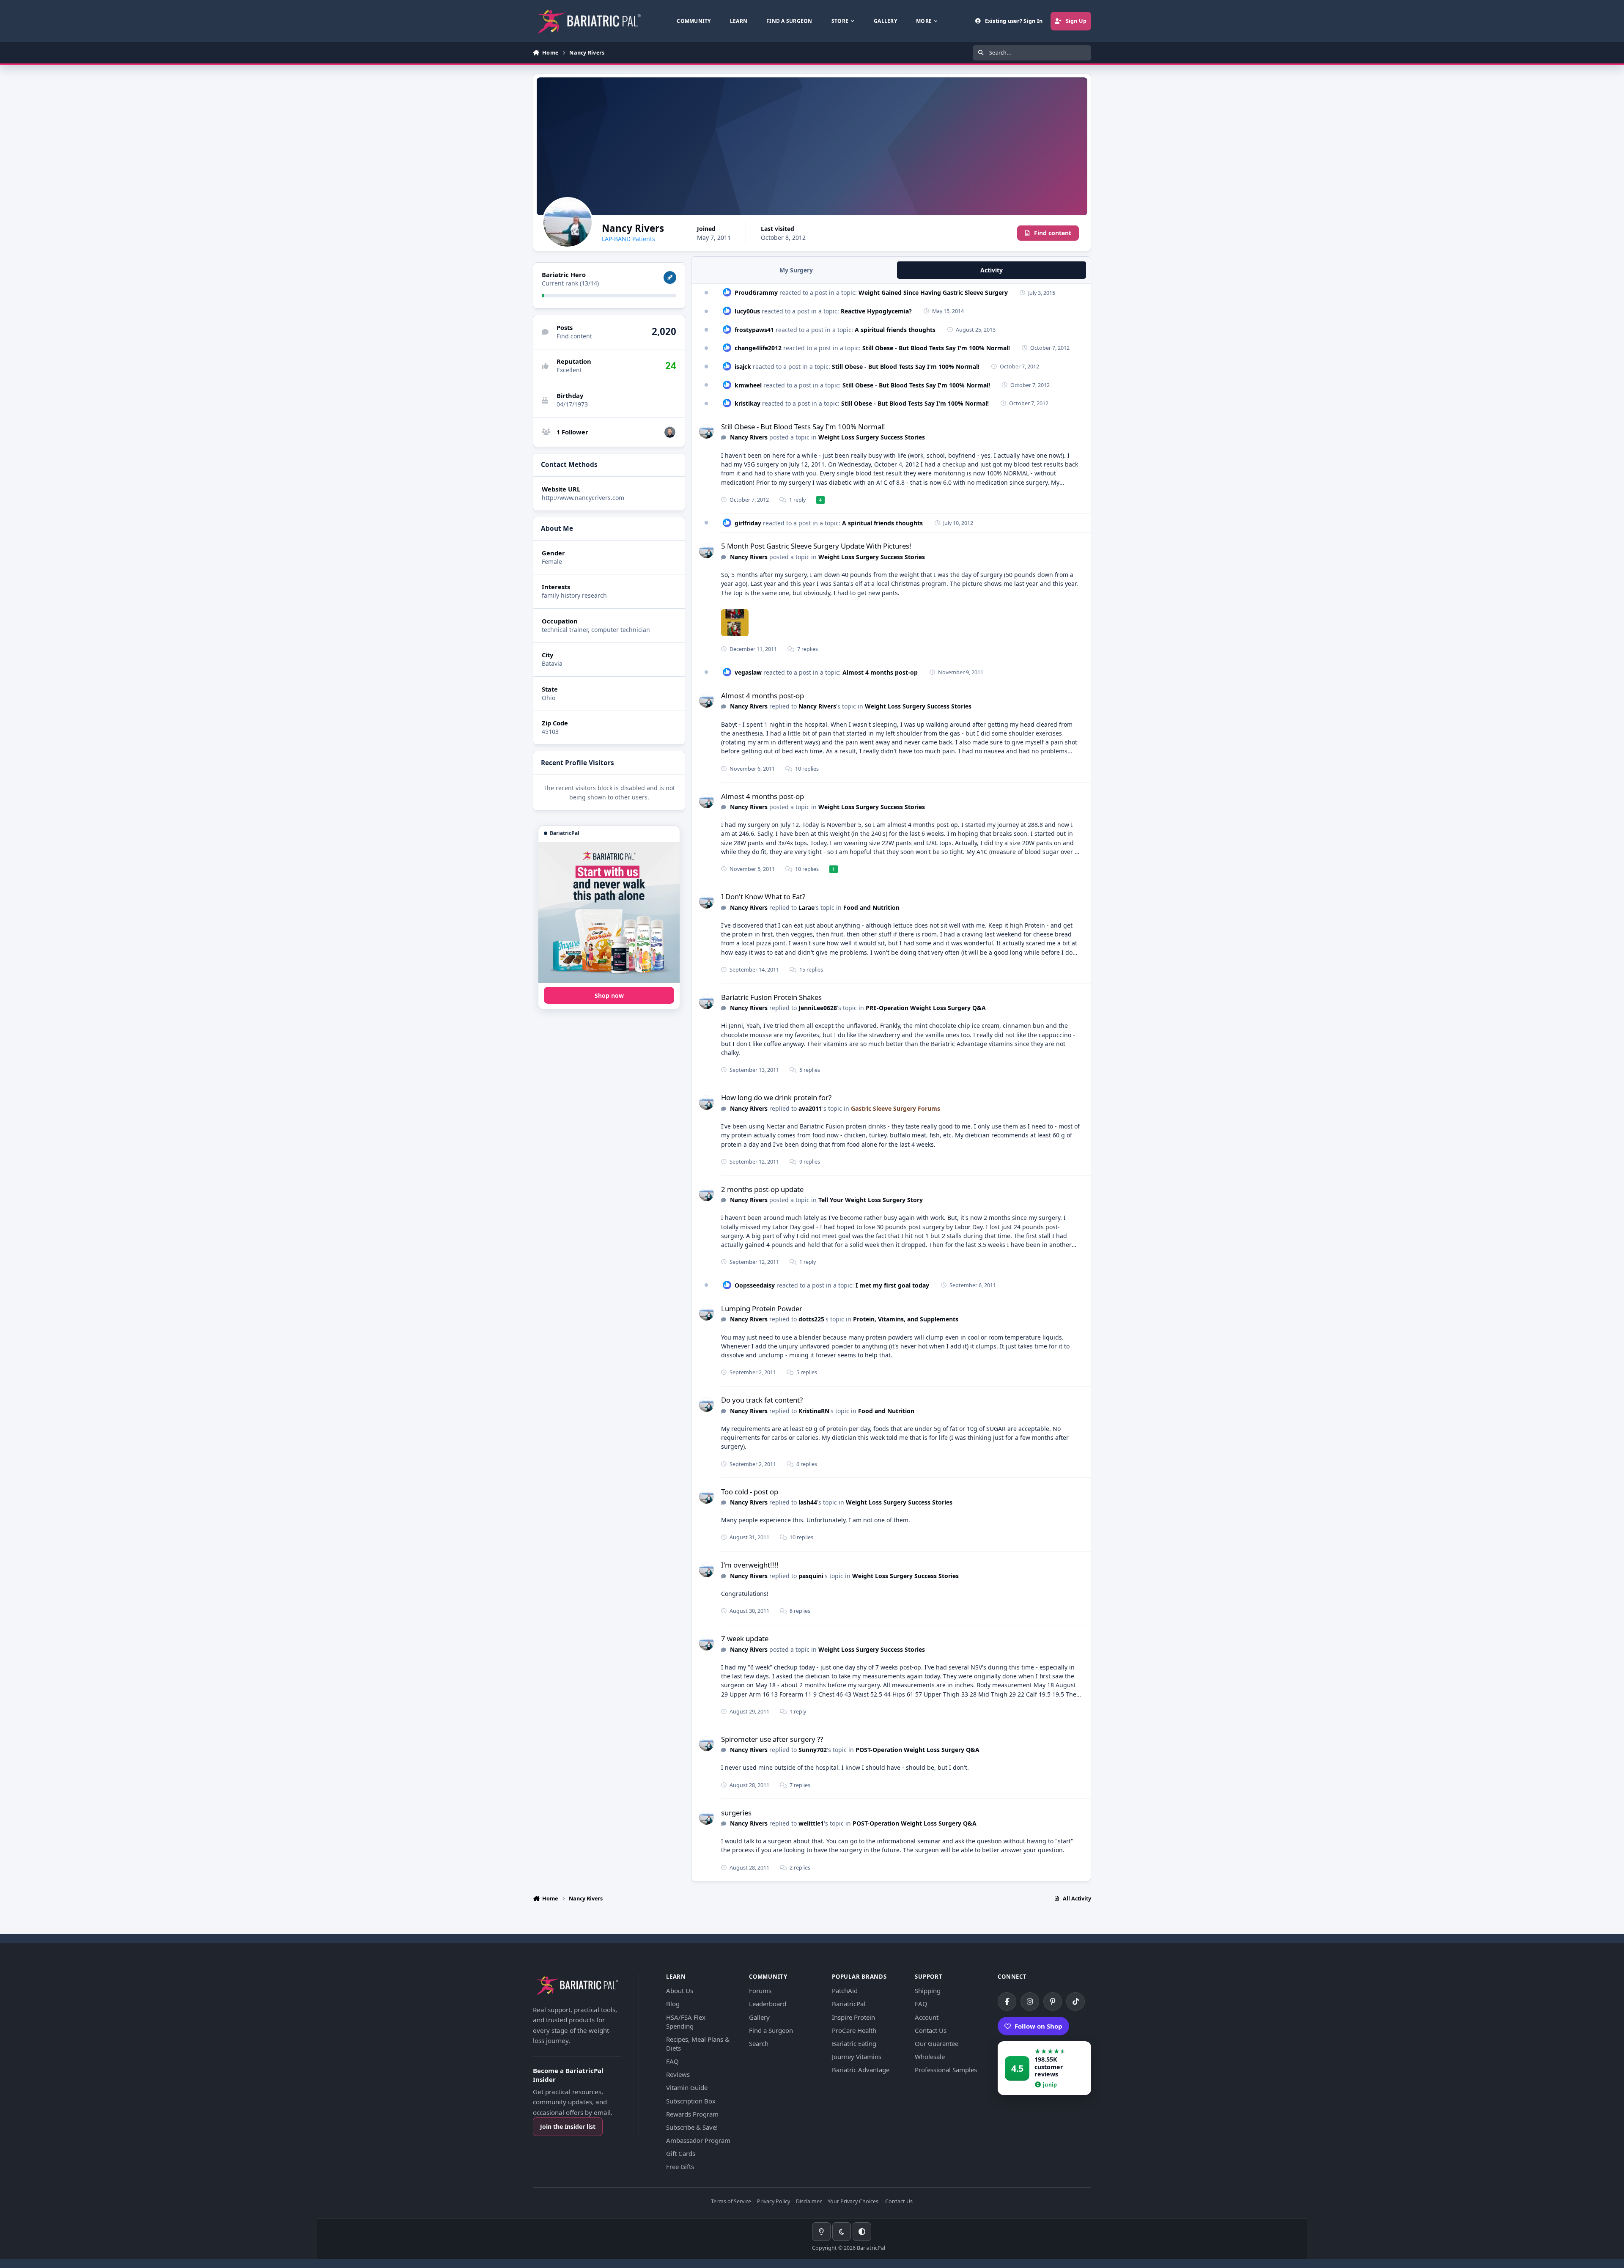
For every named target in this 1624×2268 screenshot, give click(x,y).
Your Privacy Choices (853, 2202)
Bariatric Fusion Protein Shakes (771, 997)
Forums (760, 1991)
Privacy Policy (774, 2202)
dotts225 (811, 1319)
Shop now (609, 995)
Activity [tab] (992, 270)
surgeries (736, 1813)
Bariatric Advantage (861, 2070)
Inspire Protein (853, 2017)
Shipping (928, 1991)
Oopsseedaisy (755, 1285)
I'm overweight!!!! (750, 1565)
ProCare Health (854, 2030)
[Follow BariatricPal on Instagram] (1030, 2002)
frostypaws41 (754, 330)
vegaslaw (748, 672)
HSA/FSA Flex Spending (686, 2022)
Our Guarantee (937, 2043)
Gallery (759, 2017)
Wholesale (930, 2057)
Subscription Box (691, 2101)
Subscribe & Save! (692, 2127)
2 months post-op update (762, 1189)
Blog (673, 2004)
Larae (807, 907)
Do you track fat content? (762, 1400)
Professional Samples (946, 2070)
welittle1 (811, 1823)
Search (759, 2043)
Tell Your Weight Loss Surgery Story (871, 1200)
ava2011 (810, 1108)
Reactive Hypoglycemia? (876, 311)
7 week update (745, 1638)
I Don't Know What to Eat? (763, 896)
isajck (743, 367)
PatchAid (845, 1991)
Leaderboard (768, 2004)
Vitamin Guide (687, 2087)
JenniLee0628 (818, 1008)
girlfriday (748, 523)
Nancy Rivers (749, 437)
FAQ (672, 2061)
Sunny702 (813, 1750)
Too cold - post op (750, 1492)
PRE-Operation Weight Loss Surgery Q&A (926, 1008)
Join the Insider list (568, 2127)
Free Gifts (680, 2166)
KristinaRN (814, 1411)
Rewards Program (692, 2114)
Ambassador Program (698, 2140)
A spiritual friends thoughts (895, 330)
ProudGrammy (756, 292)
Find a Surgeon (771, 2030)
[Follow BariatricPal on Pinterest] (1053, 2002)
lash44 (808, 1502)
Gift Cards (681, 2153)
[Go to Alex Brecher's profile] (670, 432)
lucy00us (747, 311)
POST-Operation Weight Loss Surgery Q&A (918, 1750)
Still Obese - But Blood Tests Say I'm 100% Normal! (936, 348)
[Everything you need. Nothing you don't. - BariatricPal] (609, 912)
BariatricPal (849, 2004)
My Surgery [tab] (796, 270)
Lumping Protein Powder (762, 1308)
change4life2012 (758, 348)
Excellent (569, 370)
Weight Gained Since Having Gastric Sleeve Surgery (933, 292)
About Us (680, 1991)
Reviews (678, 2074)
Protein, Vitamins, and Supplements (906, 1319)
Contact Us (931, 2030)
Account (927, 2017)
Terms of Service (731, 2202)
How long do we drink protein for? (776, 1097)
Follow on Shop (1038, 2026)
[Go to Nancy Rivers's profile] (706, 431)
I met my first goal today (892, 1285)
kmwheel (748, 385)
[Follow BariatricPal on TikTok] (1075, 2002)
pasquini (811, 1576)
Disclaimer (809, 2202)
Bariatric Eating (854, 2043)
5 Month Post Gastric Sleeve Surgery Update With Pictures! (816, 546)
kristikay (748, 403)
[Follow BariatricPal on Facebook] (1007, 2002)
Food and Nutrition (871, 907)
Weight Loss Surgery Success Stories (872, 437)
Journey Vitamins (857, 2057)
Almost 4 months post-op (880, 672)
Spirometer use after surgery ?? (772, 1739)
